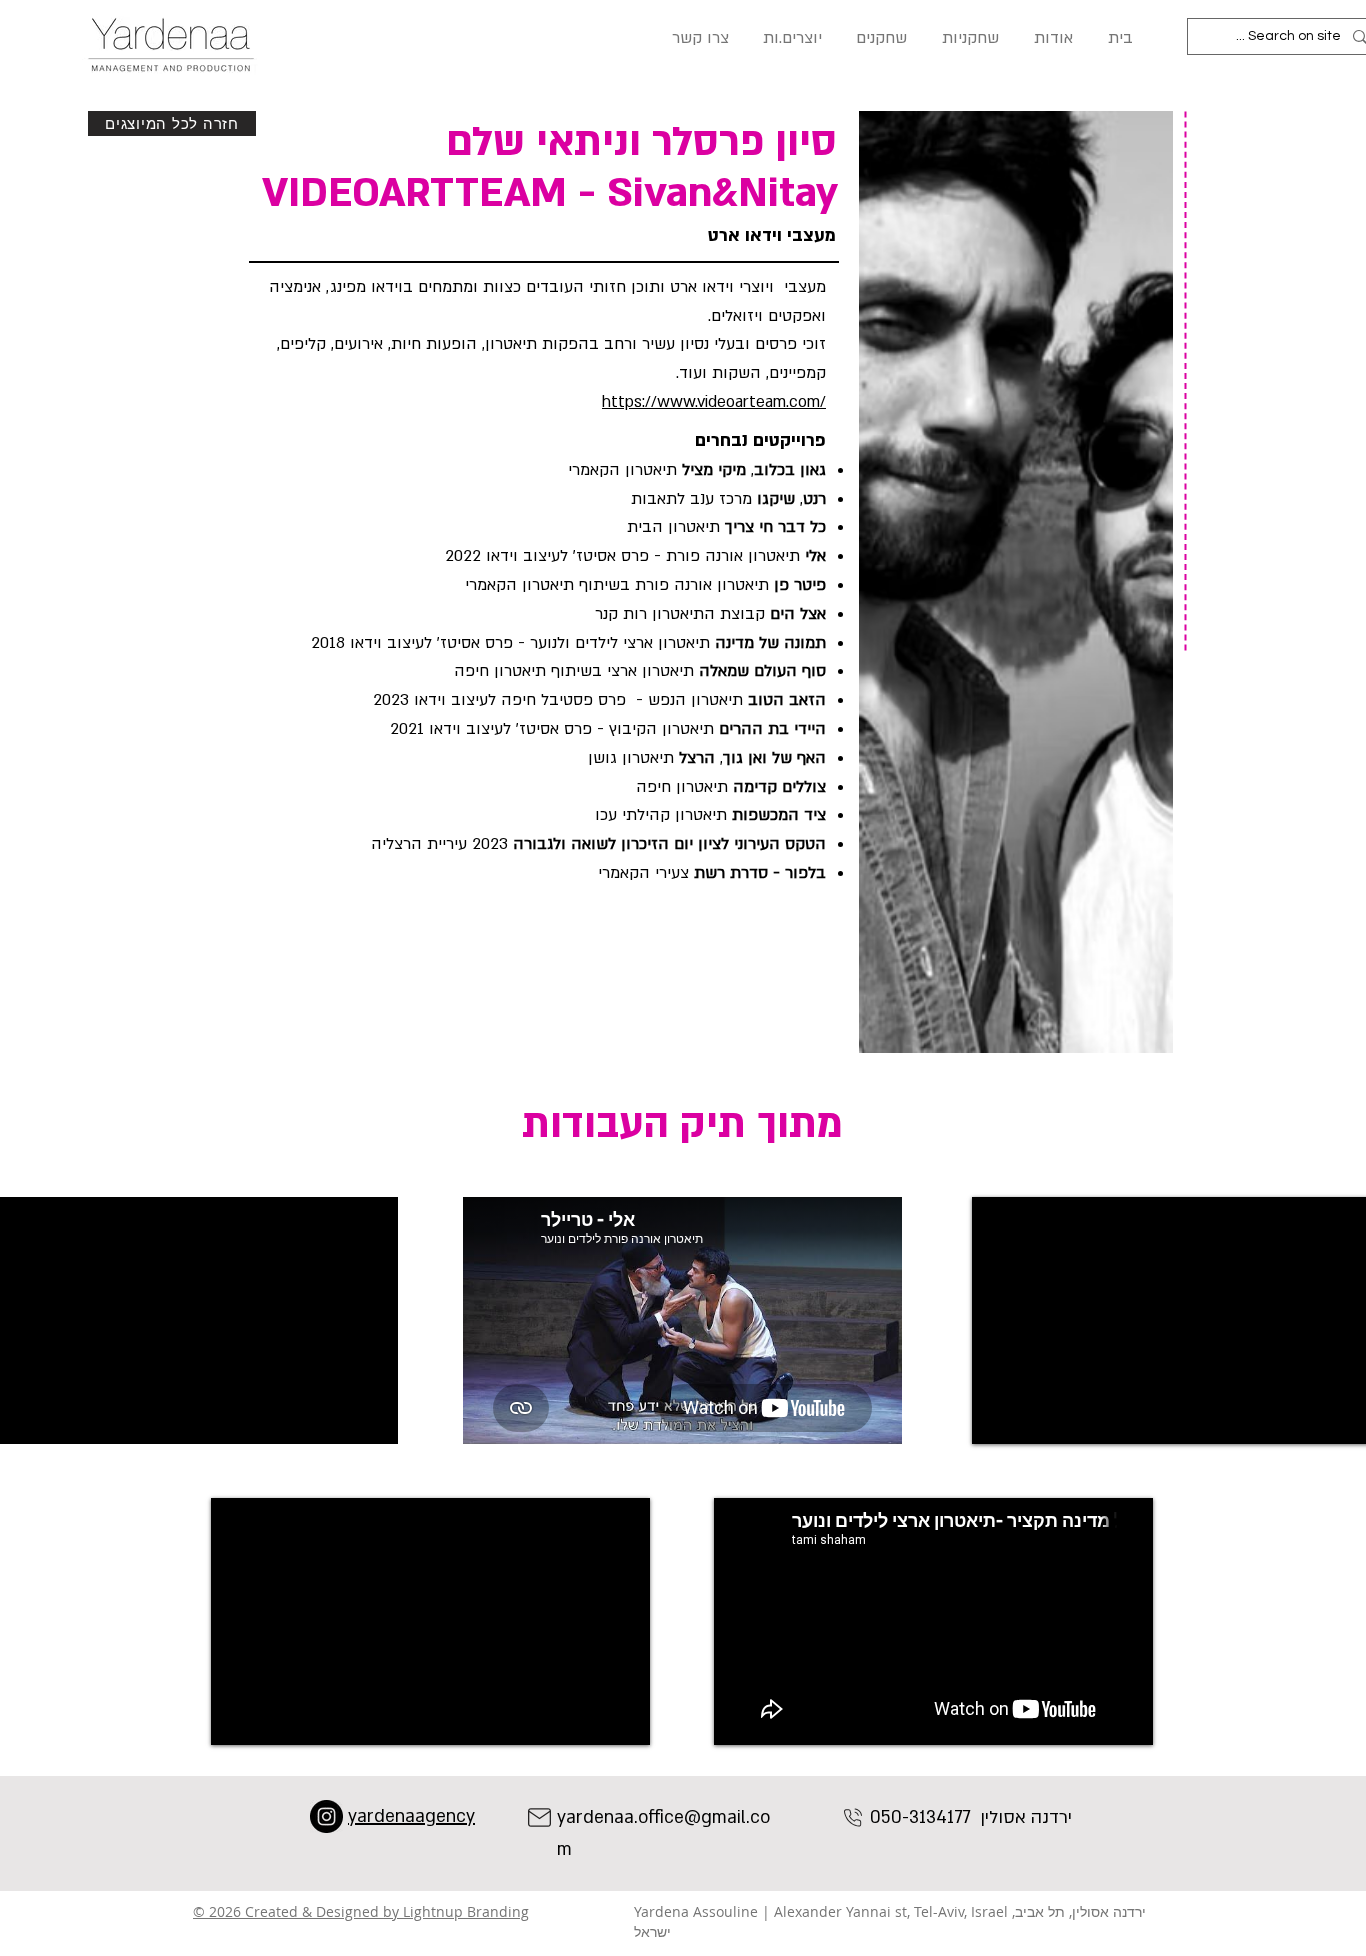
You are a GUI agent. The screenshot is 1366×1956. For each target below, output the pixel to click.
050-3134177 (920, 1817)
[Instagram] (326, 1816)
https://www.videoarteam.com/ (714, 402)
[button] (698, 38)
